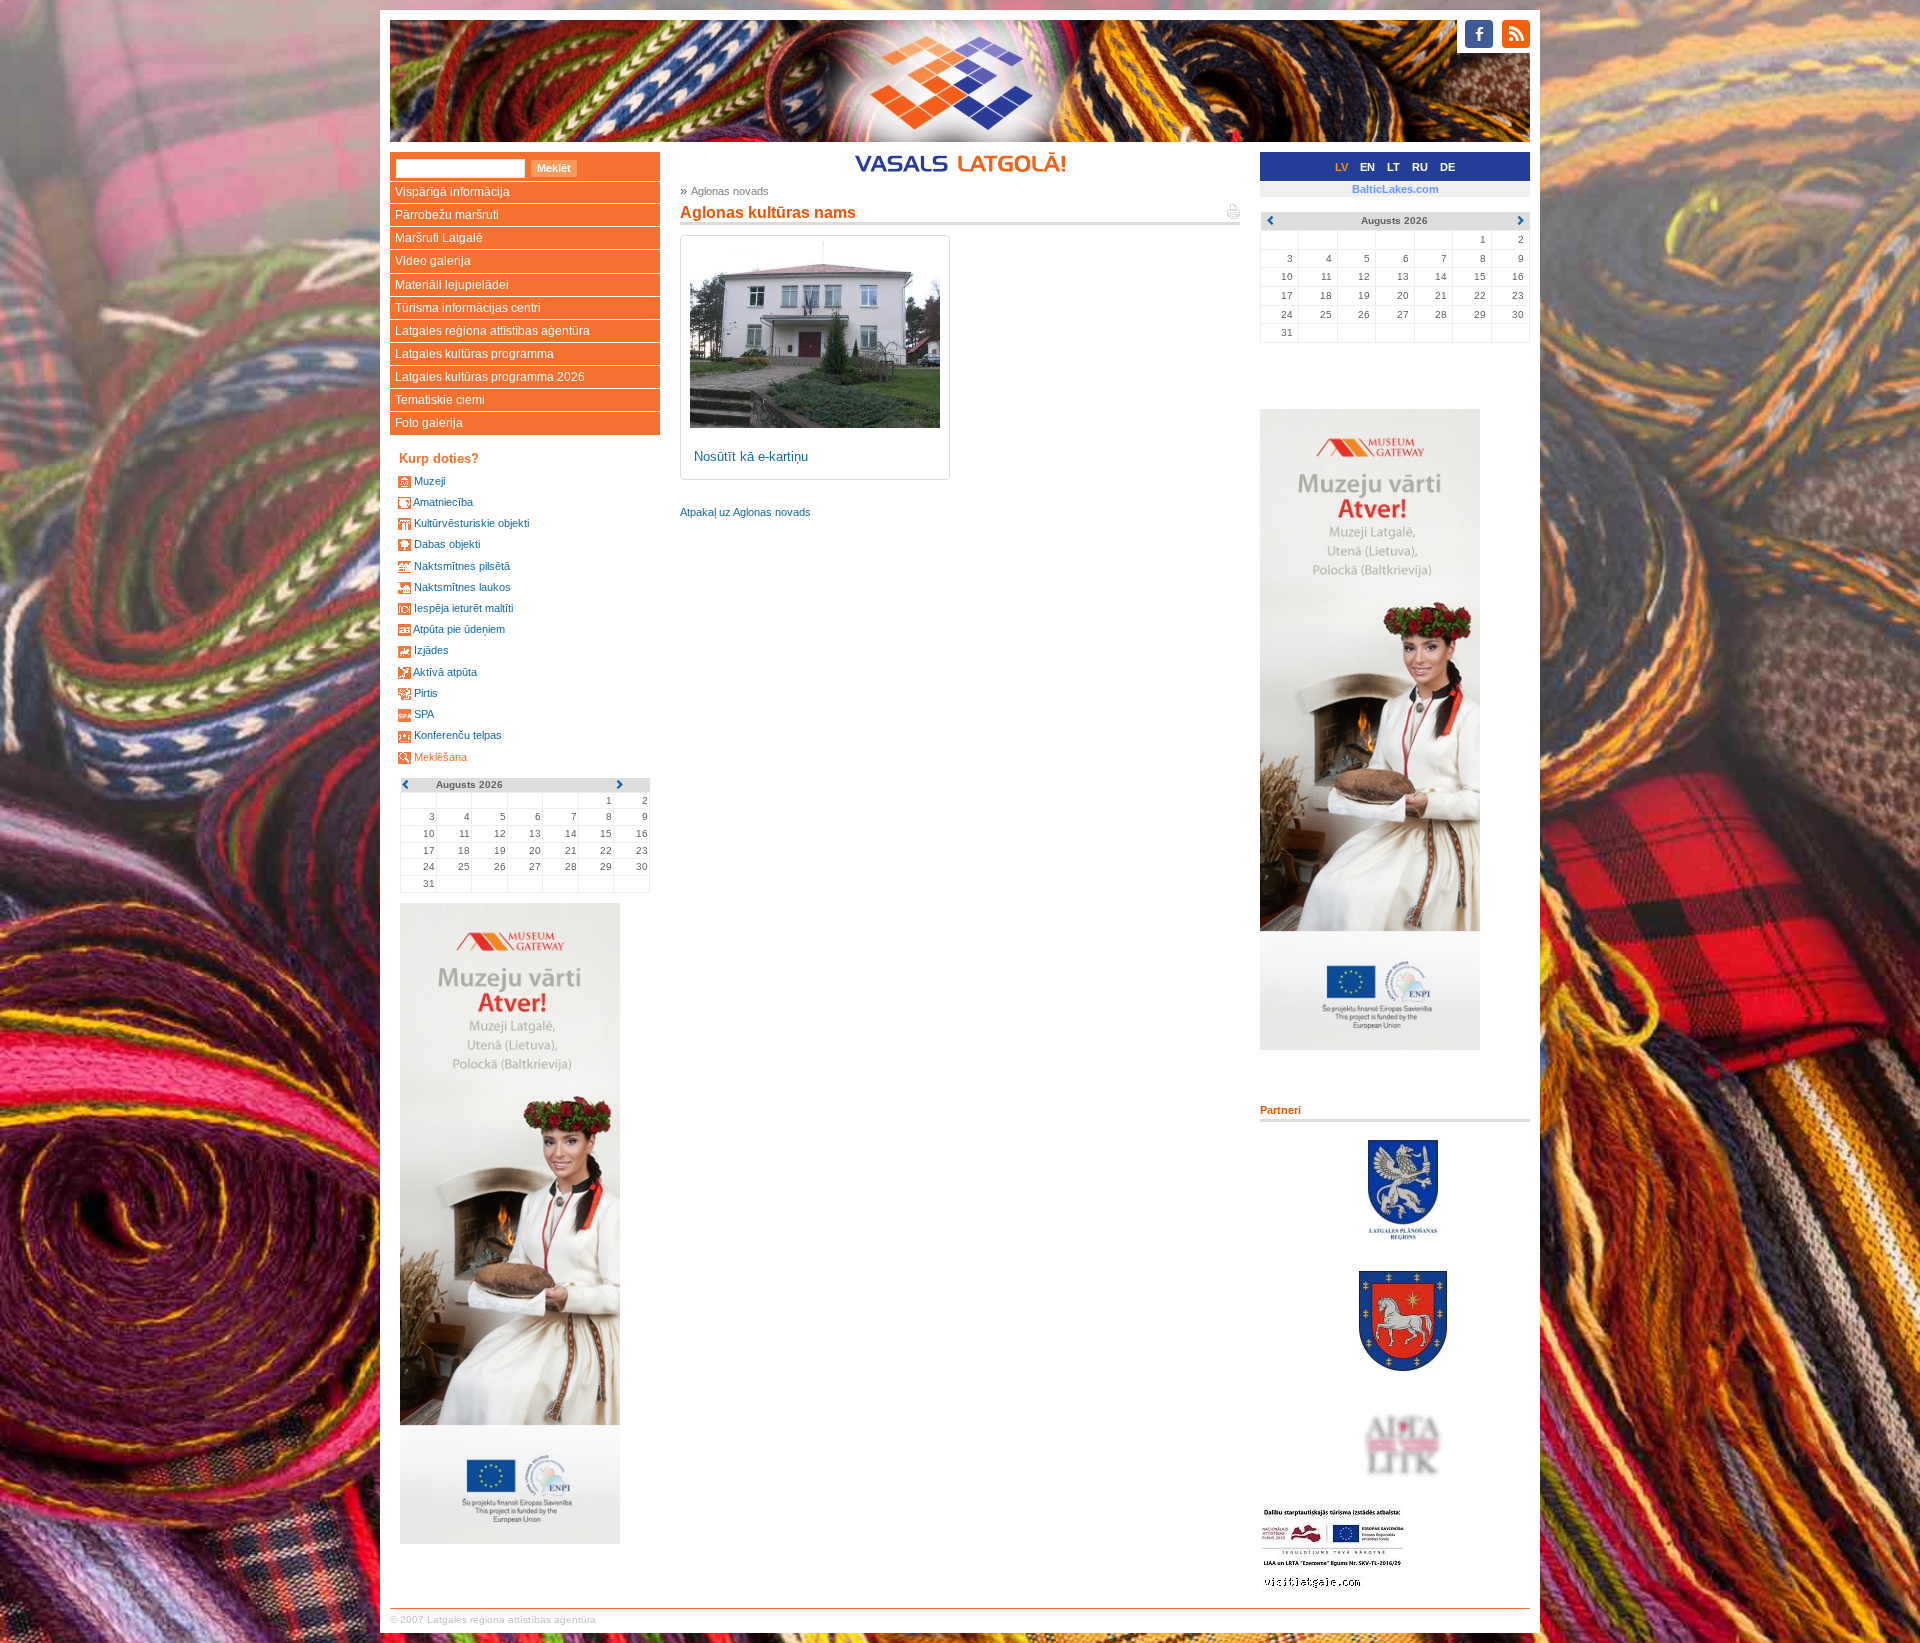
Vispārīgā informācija (452, 192)
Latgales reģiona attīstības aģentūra (492, 331)
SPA (424, 714)
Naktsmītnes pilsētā (462, 566)
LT (1393, 167)
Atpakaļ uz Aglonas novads (745, 512)
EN (1367, 167)
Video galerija (433, 261)
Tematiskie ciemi (440, 400)
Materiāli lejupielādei (452, 285)
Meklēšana (440, 757)
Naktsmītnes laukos (462, 587)
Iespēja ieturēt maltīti (463, 608)
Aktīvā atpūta (445, 672)
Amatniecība (443, 502)
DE (1447, 167)
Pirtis (426, 693)
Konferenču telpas (458, 735)
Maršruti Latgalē (439, 238)
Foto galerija (429, 423)
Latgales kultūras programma (474, 354)
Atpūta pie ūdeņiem (459, 629)
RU (1420, 167)
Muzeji (429, 481)
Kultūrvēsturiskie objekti (471, 523)
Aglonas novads (730, 191)
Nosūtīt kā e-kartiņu (751, 456)
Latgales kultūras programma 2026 (490, 377)
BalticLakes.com (1395, 189)
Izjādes (431, 650)
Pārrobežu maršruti (447, 215)
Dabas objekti (447, 544)
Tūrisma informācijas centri (468, 308)
